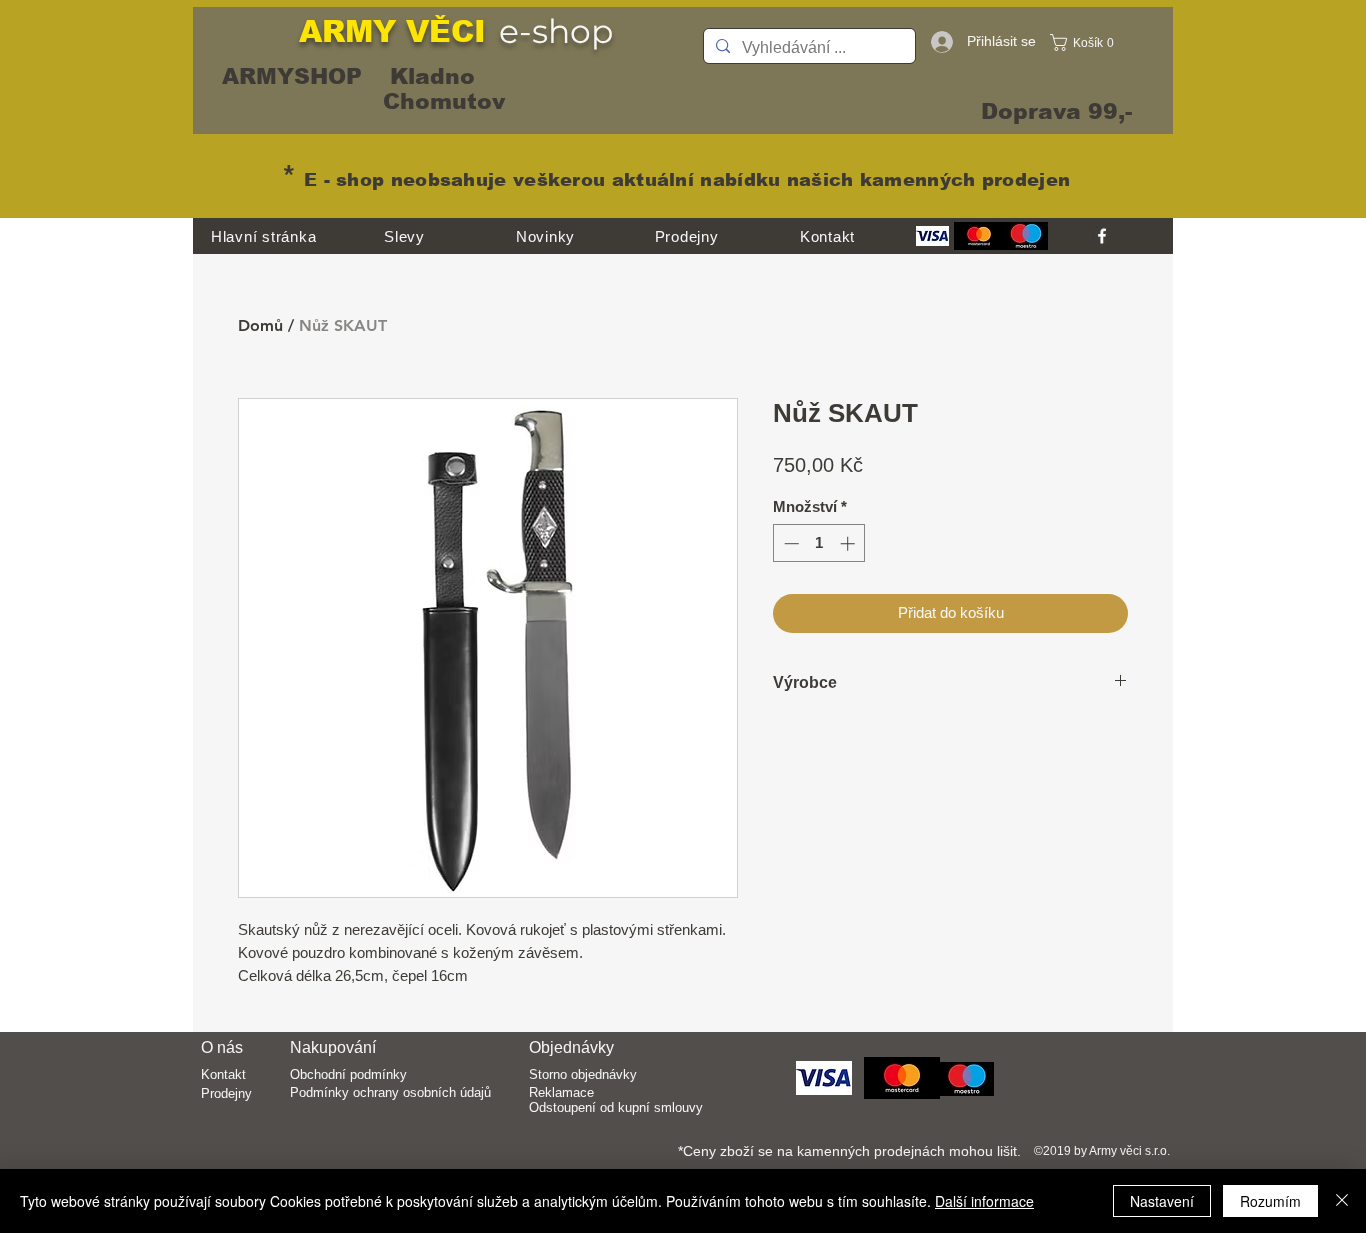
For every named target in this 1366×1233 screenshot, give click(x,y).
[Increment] (849, 543)
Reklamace (561, 1092)
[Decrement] (789, 543)
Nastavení (1162, 1201)
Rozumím (1270, 1201)
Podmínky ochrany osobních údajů (390, 1092)
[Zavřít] (1342, 1201)
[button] (1087, 42)
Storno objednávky (583, 1074)
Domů (260, 325)
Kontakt (223, 1074)
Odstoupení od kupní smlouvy (616, 1107)
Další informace (984, 1201)
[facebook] (1102, 236)
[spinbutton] (819, 543)
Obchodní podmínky (348, 1074)
